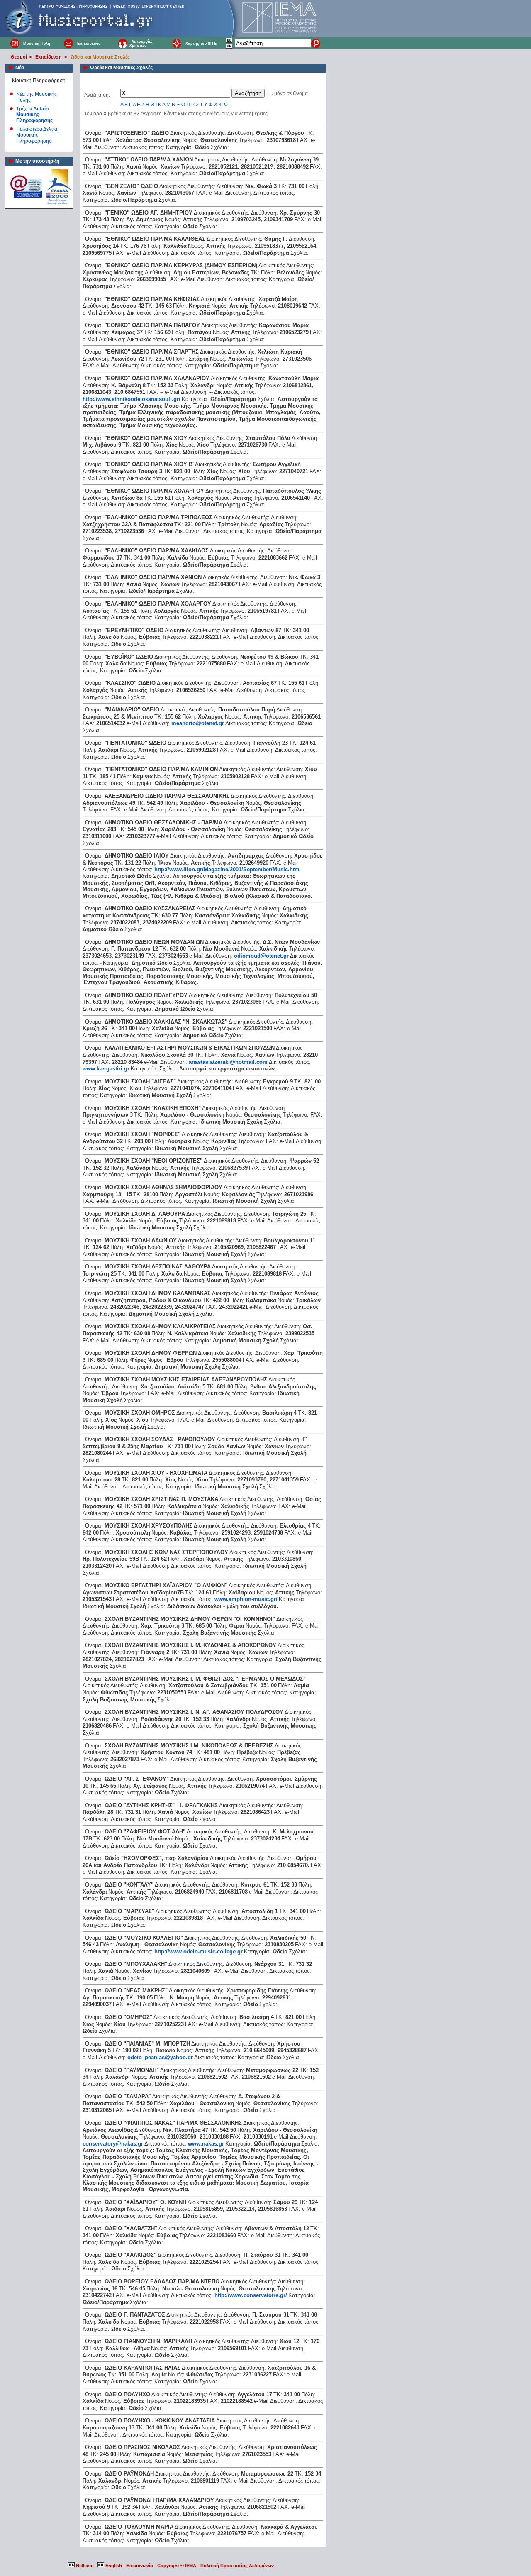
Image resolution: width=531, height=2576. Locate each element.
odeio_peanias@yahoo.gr (160, 2057)
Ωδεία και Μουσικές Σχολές (100, 57)
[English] (229, 47)
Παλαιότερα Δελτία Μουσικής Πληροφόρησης (37, 135)
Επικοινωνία (89, 44)
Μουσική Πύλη (37, 44)
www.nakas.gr (206, 2144)
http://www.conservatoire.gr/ (251, 2295)
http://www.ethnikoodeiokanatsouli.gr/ (132, 399)
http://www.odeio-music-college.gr (199, 1952)
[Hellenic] (229, 42)
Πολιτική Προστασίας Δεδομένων (237, 2566)
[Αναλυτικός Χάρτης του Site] (177, 43)
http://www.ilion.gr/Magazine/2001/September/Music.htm (227, 869)
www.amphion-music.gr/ (246, 1599)
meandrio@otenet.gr (198, 723)
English (114, 2566)
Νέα (20, 68)
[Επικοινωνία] (69, 43)
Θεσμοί (19, 57)
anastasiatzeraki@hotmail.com (228, 1062)
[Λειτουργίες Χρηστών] (123, 43)
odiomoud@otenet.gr (261, 956)
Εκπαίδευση (49, 57)
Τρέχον (34, 115)
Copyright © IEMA (177, 2566)
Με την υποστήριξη (37, 161)
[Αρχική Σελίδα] (15, 43)
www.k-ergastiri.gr (106, 1069)
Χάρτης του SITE (201, 44)
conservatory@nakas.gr (113, 2144)
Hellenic (85, 2566)
